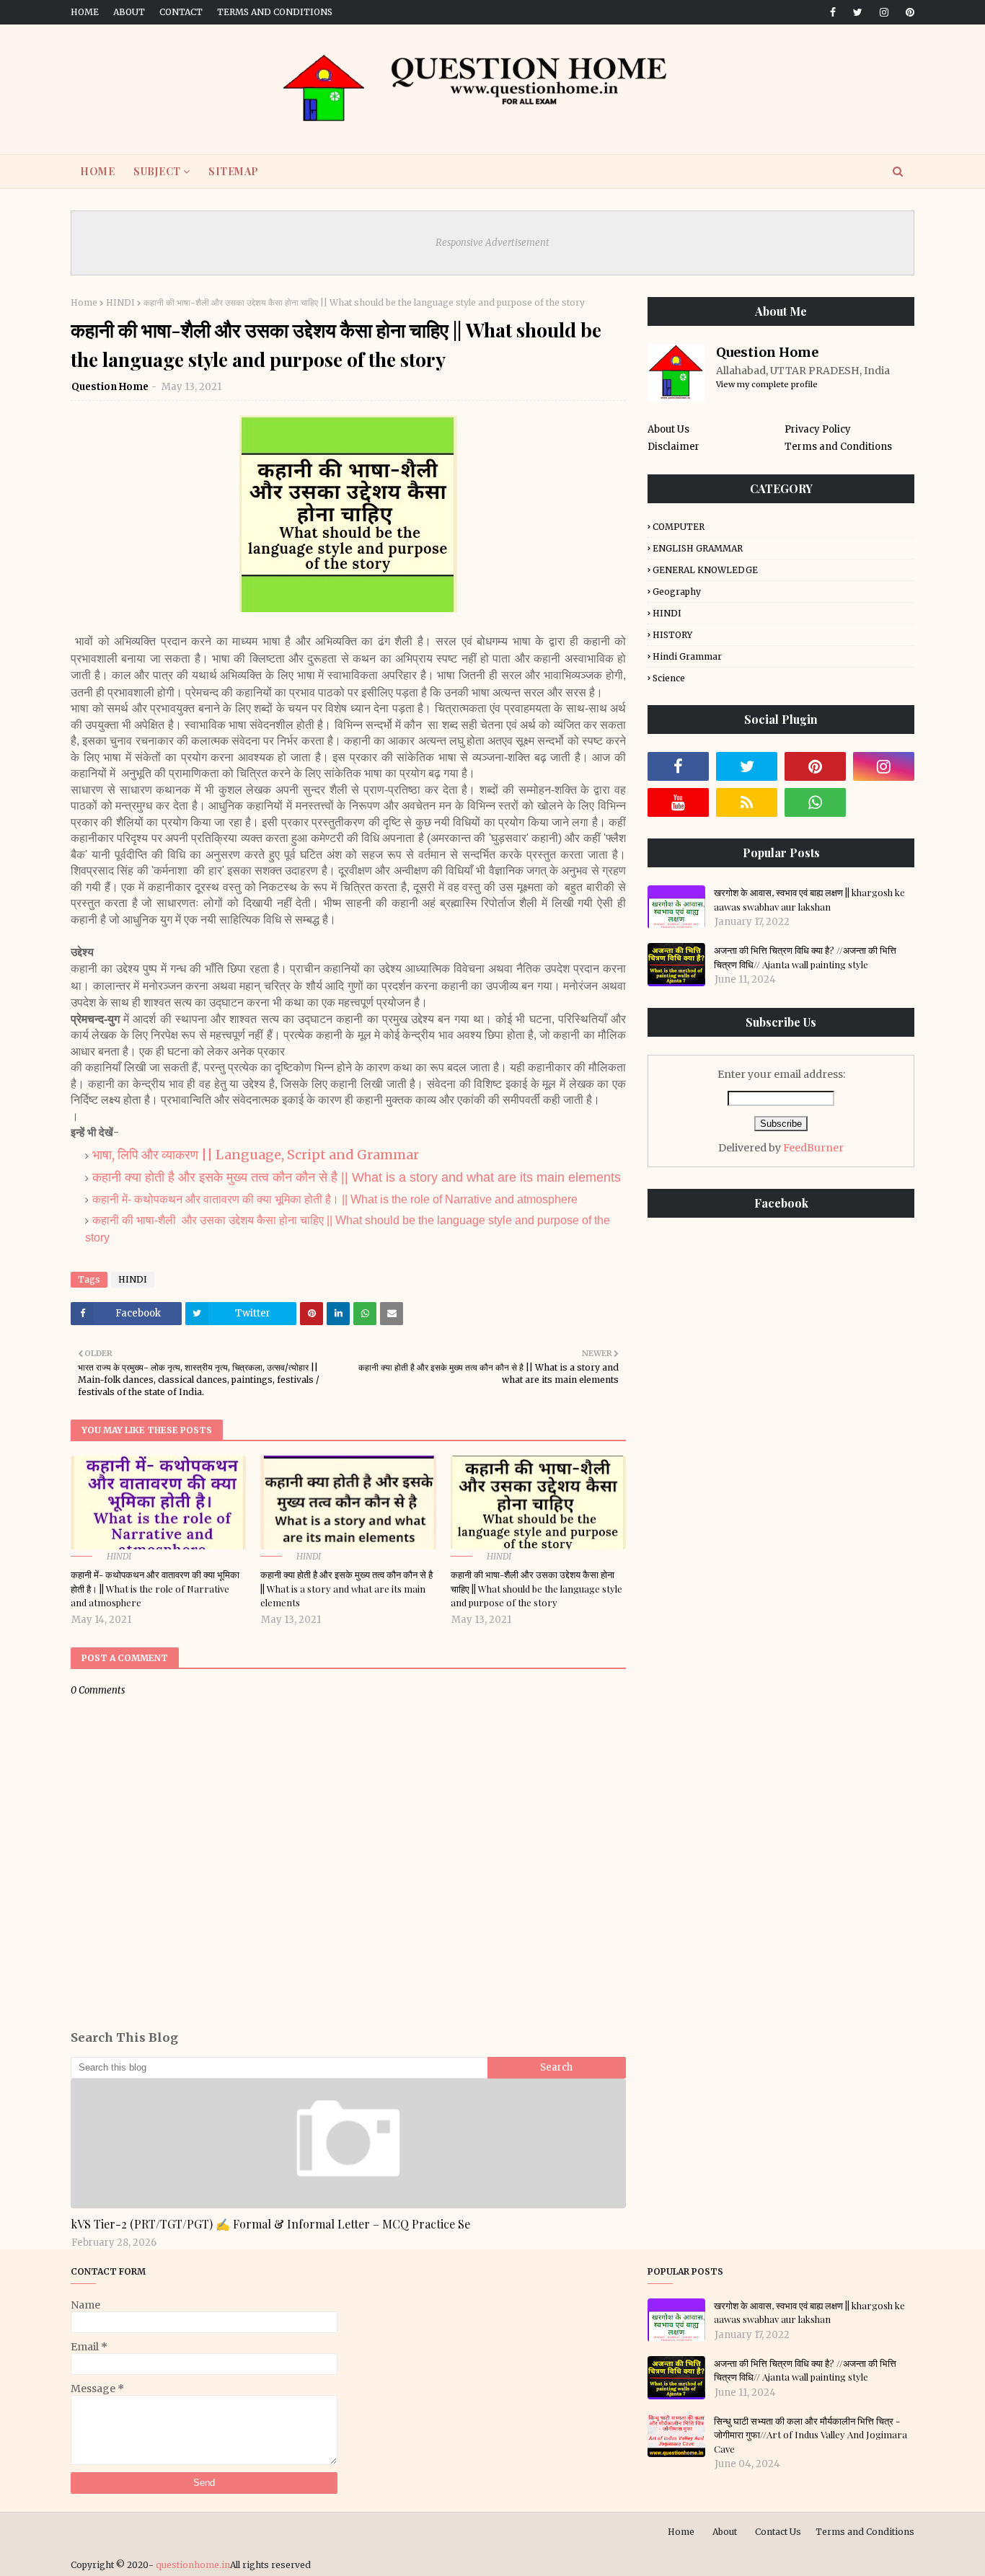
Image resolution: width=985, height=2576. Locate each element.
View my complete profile (767, 384)
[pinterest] (907, 12)
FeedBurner (813, 1148)
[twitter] (858, 12)
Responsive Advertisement (492, 243)
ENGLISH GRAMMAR (698, 548)
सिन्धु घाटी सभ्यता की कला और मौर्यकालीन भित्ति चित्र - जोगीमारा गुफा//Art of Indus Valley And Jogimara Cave (810, 2435)
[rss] (747, 802)
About (129, 12)
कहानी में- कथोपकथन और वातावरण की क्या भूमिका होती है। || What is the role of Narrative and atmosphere (335, 1199)
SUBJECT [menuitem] (157, 171)
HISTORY (672, 635)
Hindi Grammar (687, 656)
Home (85, 12)
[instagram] (884, 12)
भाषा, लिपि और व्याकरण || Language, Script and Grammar (256, 1155)
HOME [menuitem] (97, 171)
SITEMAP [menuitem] (234, 171)
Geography (677, 592)
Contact (181, 12)
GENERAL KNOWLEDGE (705, 570)
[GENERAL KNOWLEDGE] (348, 2143)
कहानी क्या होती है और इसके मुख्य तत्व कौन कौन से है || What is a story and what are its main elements (357, 1177)
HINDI (120, 302)
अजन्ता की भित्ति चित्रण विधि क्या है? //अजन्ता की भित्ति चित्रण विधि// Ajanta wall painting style (805, 957)
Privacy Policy (818, 429)
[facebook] (833, 12)
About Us (668, 429)
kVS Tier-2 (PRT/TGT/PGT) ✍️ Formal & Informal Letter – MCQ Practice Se (270, 2224)
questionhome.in (193, 2565)
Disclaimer (673, 447)
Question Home (110, 387)
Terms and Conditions (275, 12)
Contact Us (778, 2532)
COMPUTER (679, 527)
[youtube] (678, 802)
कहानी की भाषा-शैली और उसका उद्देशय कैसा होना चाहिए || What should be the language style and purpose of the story (536, 1588)
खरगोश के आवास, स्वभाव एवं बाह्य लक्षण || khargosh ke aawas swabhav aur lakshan (809, 899)
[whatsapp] (815, 802)
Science (669, 678)
